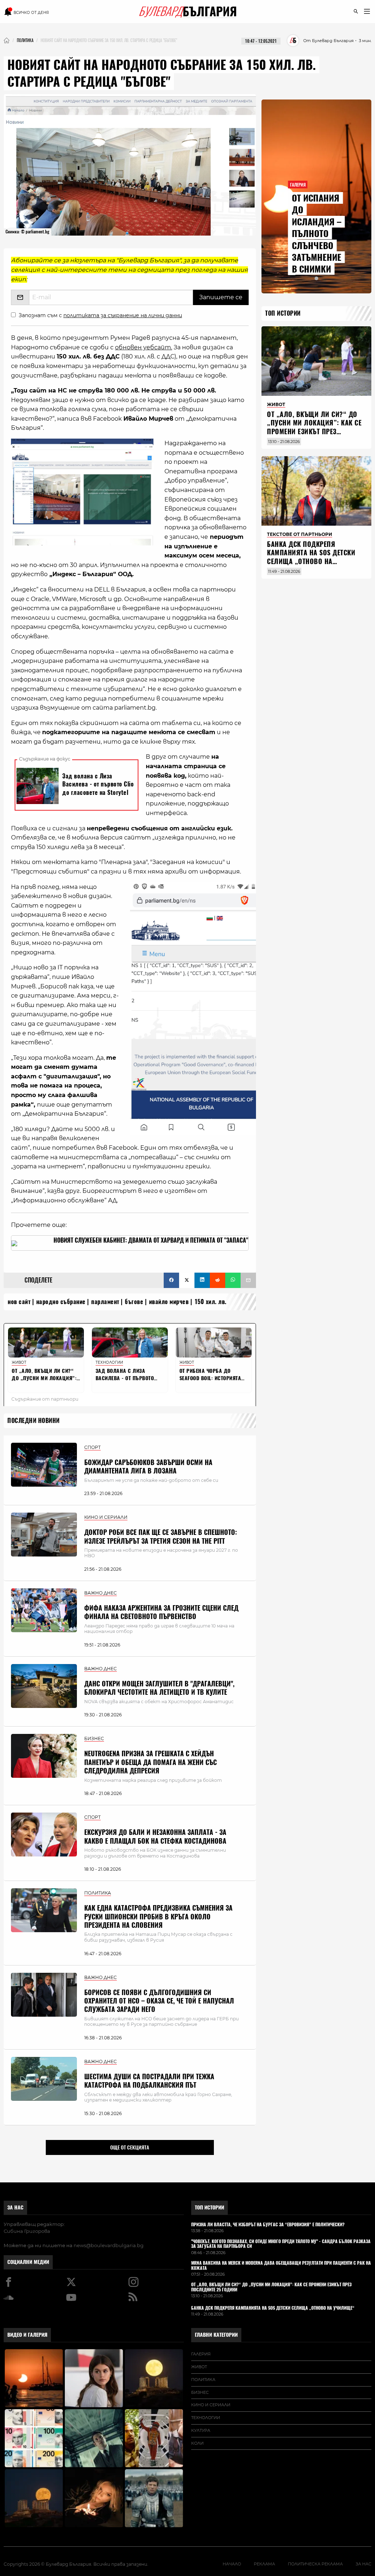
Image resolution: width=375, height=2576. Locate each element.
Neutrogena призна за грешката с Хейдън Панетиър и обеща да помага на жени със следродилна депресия (151, 1762)
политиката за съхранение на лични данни (123, 315)
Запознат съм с (100, 315)
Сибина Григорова (27, 2231)
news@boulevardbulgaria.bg (109, 2245)
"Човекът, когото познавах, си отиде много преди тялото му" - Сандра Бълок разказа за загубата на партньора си (281, 2244)
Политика (203, 2380)
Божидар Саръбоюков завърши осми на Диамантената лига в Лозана (148, 1467)
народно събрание (61, 1302)
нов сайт (19, 1302)
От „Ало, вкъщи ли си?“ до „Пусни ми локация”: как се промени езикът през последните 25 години (314, 427)
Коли (197, 2443)
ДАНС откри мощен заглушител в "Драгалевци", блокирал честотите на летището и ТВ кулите (159, 1688)
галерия (201, 2354)
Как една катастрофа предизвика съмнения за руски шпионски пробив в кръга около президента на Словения (158, 1916)
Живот (199, 2367)
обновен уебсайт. (144, 347)
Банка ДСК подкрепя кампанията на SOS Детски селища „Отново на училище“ (311, 557)
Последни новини (34, 1421)
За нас (15, 2207)
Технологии (206, 2418)
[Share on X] (187, 1280)
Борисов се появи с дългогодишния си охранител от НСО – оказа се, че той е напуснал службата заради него (159, 2001)
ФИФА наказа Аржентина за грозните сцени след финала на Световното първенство (161, 1612)
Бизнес (200, 2392)
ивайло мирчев (169, 1302)
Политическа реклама (315, 2564)
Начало (232, 2564)
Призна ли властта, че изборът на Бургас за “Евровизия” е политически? (268, 2225)
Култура (201, 2430)
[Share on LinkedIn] (202, 1280)
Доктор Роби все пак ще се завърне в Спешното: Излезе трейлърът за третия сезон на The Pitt (161, 1536)
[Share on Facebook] (171, 1280)
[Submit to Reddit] (218, 1280)
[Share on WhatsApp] (233, 1280)
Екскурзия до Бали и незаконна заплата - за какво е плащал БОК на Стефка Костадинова (155, 1836)
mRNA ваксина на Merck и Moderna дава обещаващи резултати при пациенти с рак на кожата (281, 2266)
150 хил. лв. (211, 1302)
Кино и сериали (211, 2405)
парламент (105, 1302)
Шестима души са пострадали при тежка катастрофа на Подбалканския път (149, 2081)
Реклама (264, 2564)
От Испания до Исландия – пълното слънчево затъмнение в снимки (317, 233)
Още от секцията (130, 2147)
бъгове (134, 1302)
